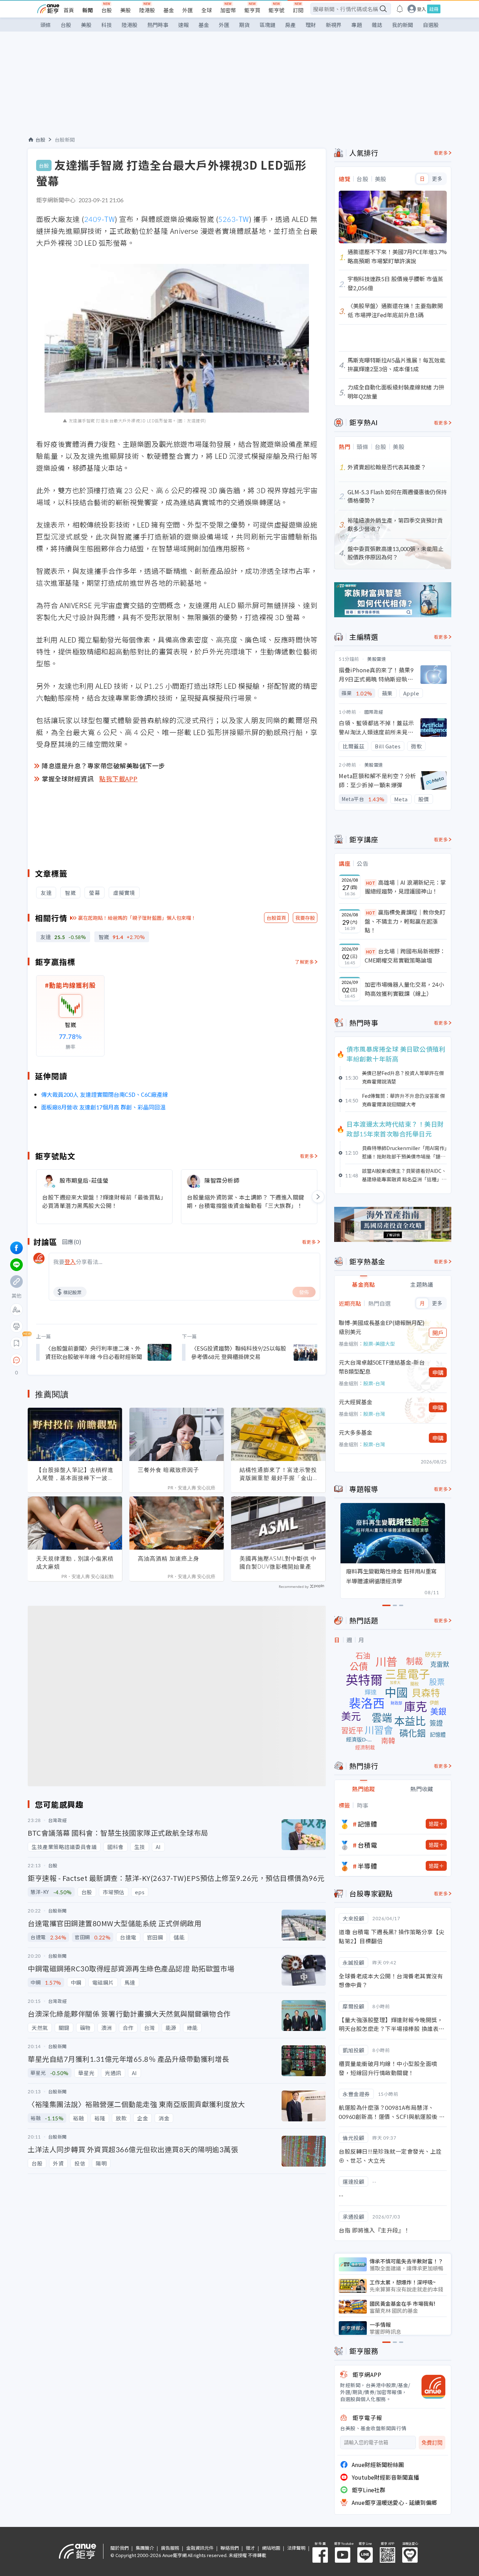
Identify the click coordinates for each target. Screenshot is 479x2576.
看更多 (307, 1156)
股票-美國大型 (379, 1344)
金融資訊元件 (200, 2548)
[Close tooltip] (75, 1360)
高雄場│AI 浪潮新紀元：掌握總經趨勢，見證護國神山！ (405, 887)
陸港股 (147, 10)
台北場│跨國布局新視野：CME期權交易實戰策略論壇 (405, 956)
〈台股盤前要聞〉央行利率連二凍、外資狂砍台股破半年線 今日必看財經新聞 (94, 1352)
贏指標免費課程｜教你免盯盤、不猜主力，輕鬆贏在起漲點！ (405, 921)
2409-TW (100, 219)
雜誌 (377, 25)
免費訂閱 (432, 2443)
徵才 (250, 2548)
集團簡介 (145, 2548)
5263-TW (234, 219)
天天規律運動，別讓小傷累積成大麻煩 (75, 1562)
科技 (107, 25)
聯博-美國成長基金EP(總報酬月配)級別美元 (382, 1327)
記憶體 (367, 1824)
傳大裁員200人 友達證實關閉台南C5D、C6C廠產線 (104, 1094)
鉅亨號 (276, 10)
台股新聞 (65, 140)
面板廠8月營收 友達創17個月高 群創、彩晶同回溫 (103, 1107)
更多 (437, 179)
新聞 (88, 10)
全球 (207, 10)
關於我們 (120, 2548)
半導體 (367, 1866)
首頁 (69, 10)
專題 (357, 25)
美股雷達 (377, 659)
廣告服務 (170, 2548)
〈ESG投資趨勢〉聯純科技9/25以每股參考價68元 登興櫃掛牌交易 (239, 1352)
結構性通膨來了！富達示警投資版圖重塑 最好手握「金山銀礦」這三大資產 (278, 1474)
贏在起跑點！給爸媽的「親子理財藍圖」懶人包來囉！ (137, 918)
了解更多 (304, 962)
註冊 (434, 9)
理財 (311, 25)
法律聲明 (296, 2548)
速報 (183, 25)
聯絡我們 (230, 2548)
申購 (438, 1372)
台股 (107, 10)
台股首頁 (276, 918)
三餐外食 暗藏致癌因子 (168, 1470)
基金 (169, 10)
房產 (290, 25)
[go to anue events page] (400, 9)
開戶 (438, 1333)
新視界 (334, 25)
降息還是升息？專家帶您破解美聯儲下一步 (103, 766)
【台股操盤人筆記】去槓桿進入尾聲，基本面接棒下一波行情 (75, 1474)
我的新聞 (403, 25)
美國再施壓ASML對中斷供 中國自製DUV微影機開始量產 (278, 1562)
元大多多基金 (356, 1432)
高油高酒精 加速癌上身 (168, 1558)
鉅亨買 (252, 10)
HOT (371, 883)
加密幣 (228, 10)
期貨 (244, 25)
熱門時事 (158, 25)
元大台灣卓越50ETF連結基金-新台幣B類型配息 (382, 1367)
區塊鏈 (267, 25)
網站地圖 (271, 2548)
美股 (126, 10)
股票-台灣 (374, 1383)
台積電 (367, 1845)
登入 (421, 9)
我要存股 (305, 918)
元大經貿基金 (356, 1402)
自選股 (431, 25)
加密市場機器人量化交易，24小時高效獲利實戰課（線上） (404, 989)
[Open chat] (16, 1360)
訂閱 (298, 10)
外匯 (188, 10)
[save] (16, 1343)
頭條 (46, 25)
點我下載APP (119, 779)
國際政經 (374, 712)
